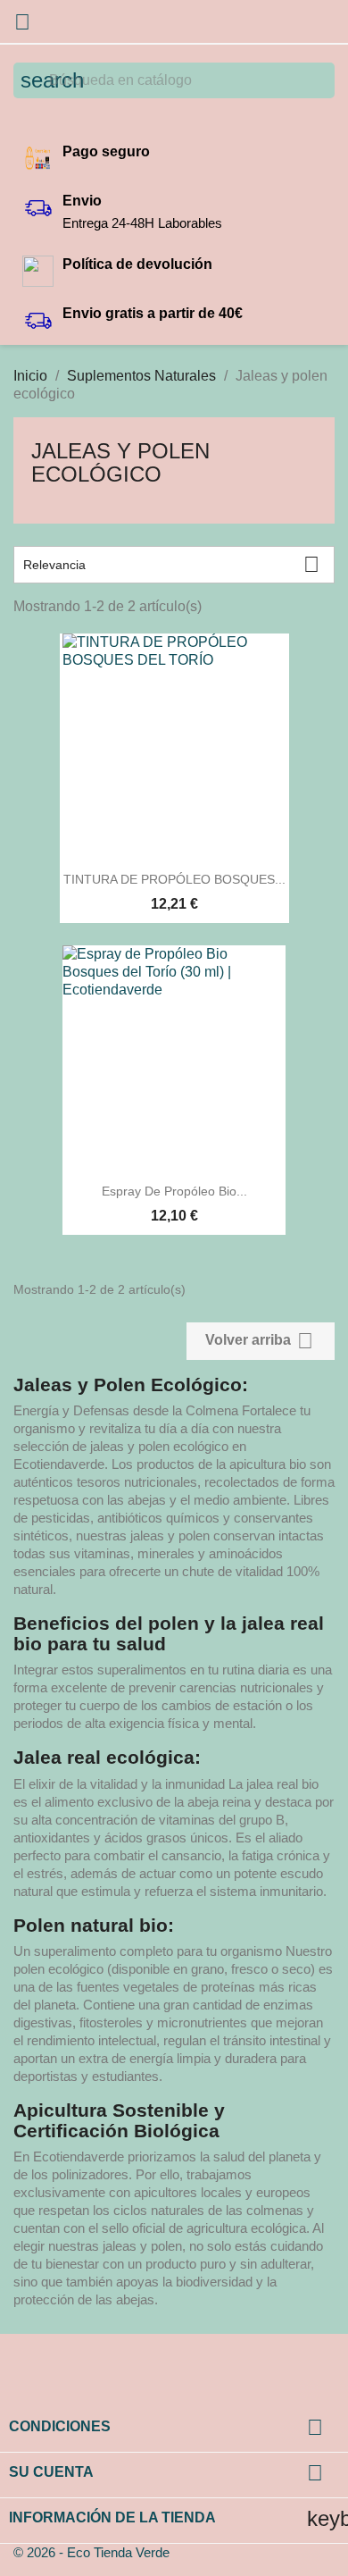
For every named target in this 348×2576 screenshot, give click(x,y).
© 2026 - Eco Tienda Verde (91, 2552)
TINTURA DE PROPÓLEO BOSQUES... (174, 879)
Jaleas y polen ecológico (120, 462)
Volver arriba (259, 1341)
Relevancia (171, 564)
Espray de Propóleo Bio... (174, 1191)
